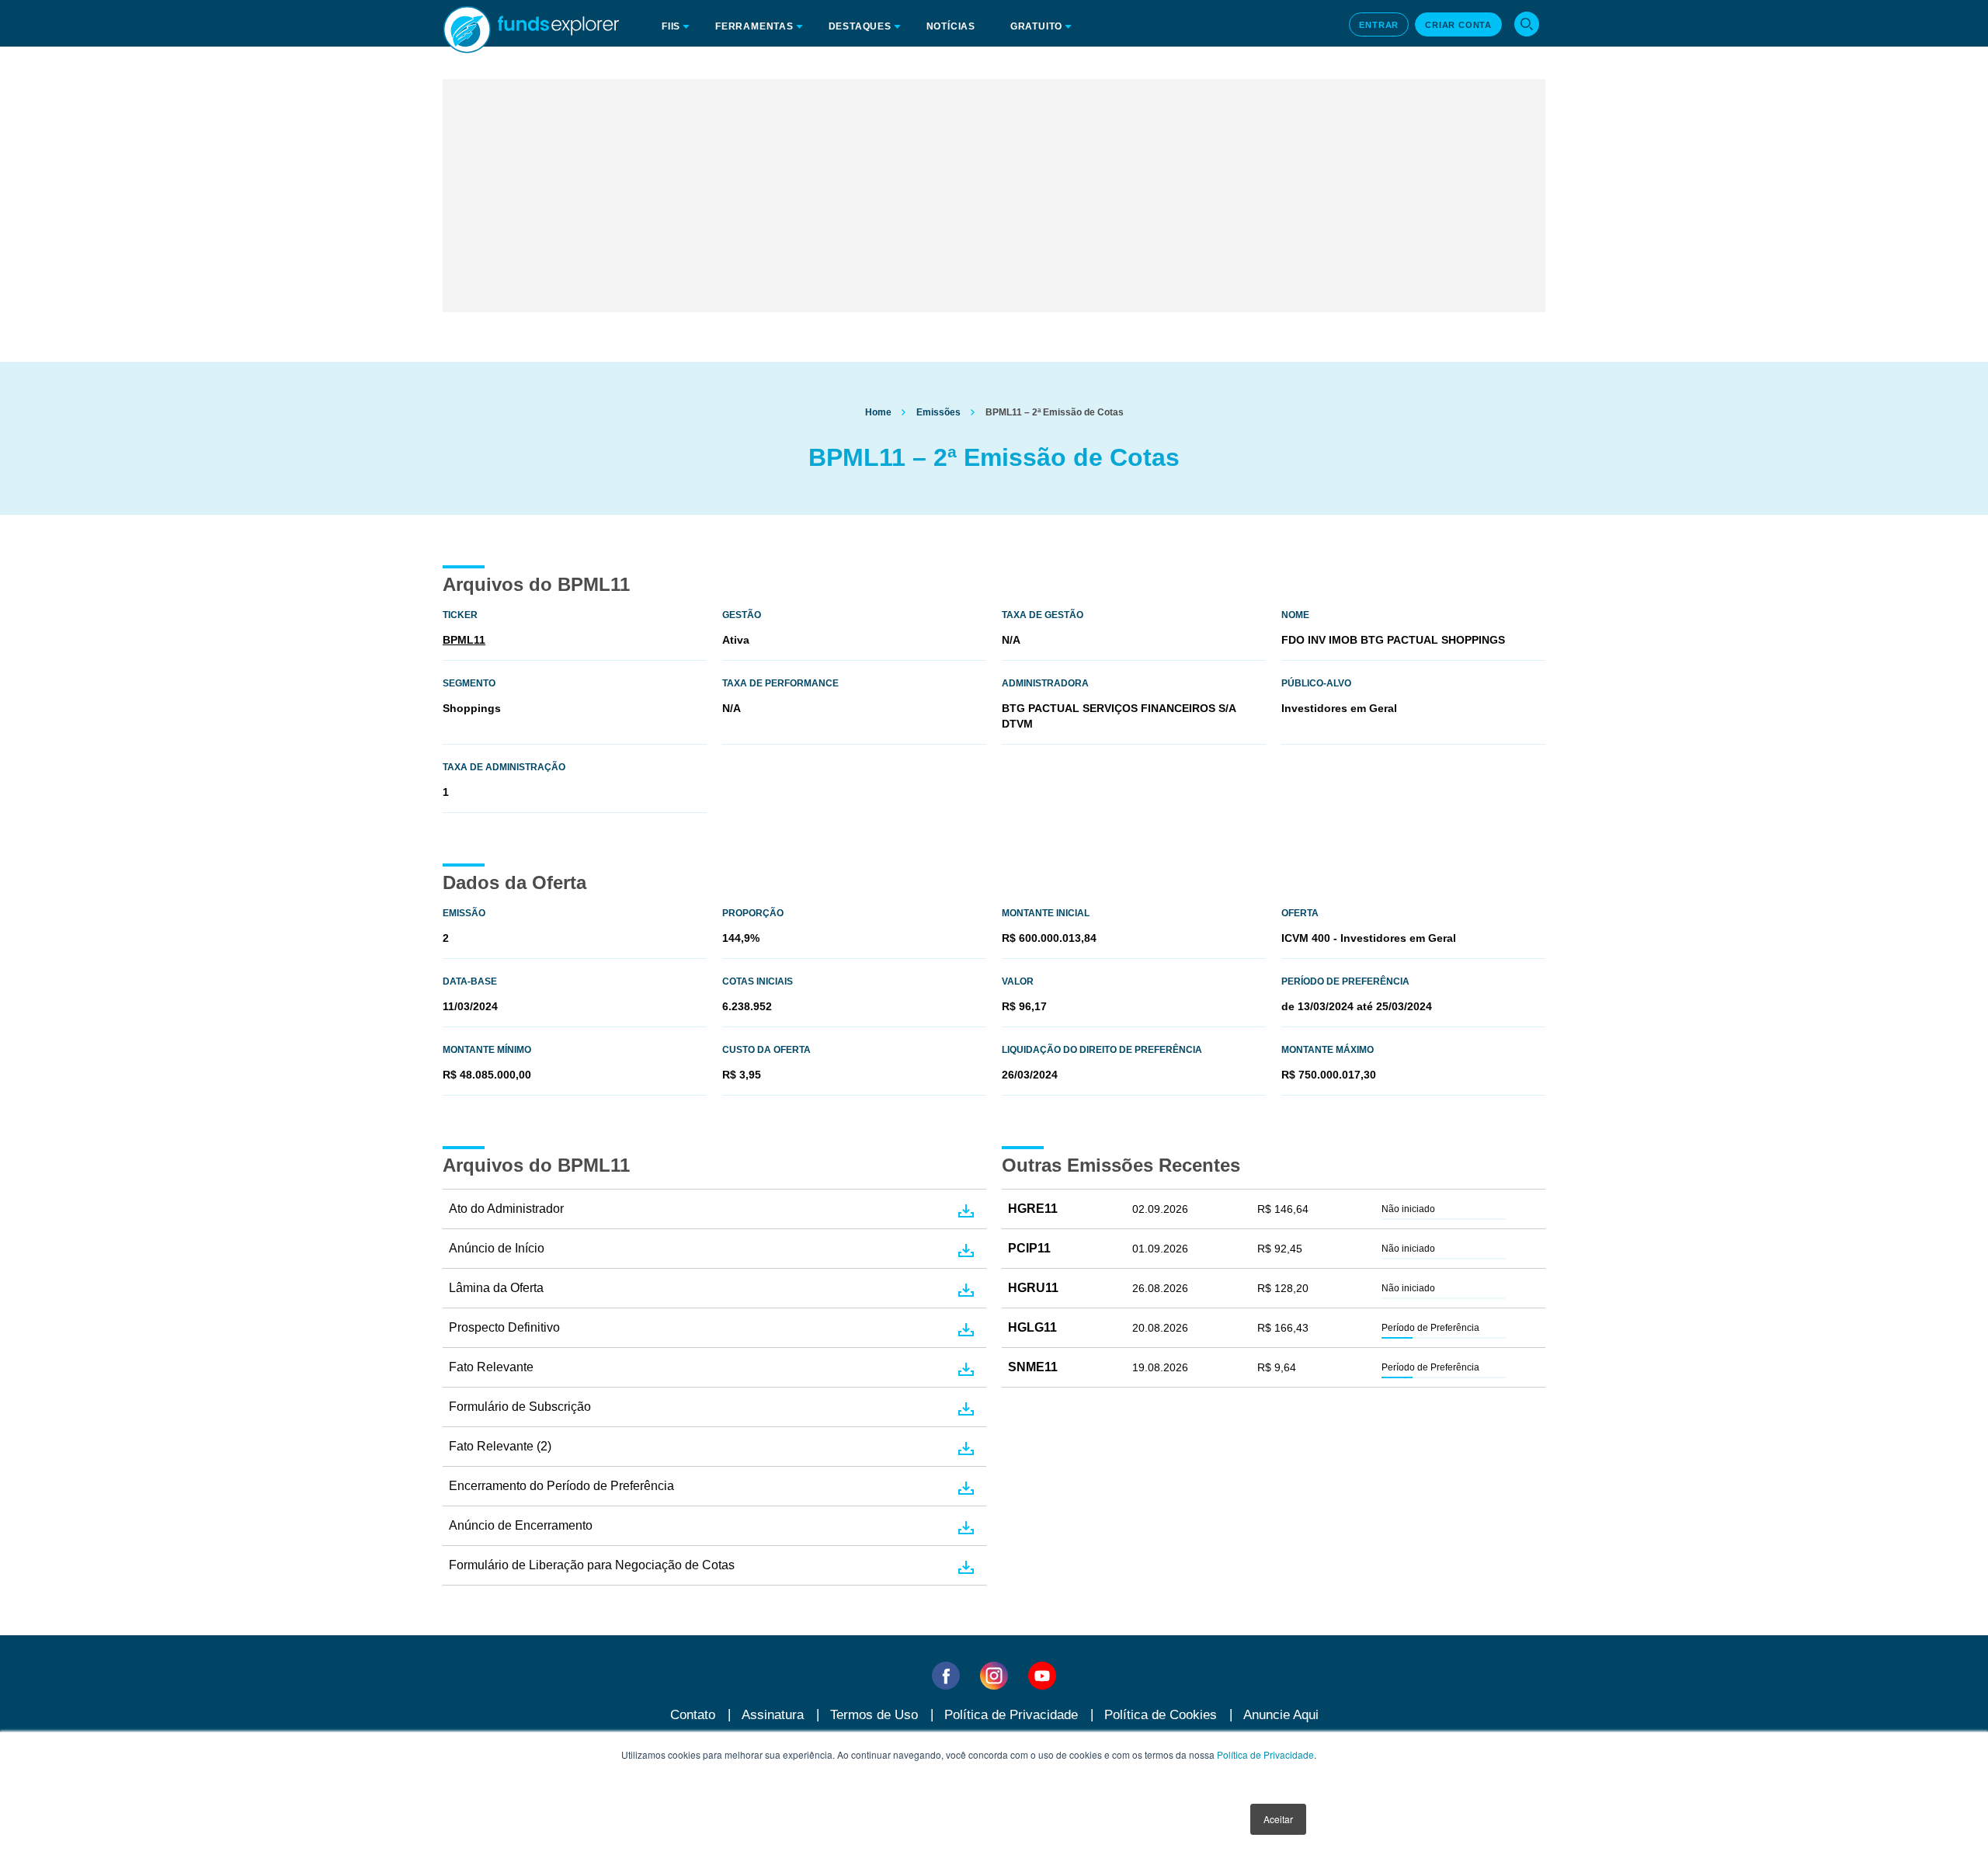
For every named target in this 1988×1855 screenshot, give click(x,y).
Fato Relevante (491, 1367)
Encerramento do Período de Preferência (561, 1486)
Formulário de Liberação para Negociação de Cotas (592, 1565)
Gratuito (1036, 26)
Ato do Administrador (506, 1209)
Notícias (951, 26)
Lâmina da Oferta (496, 1288)
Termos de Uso (874, 1715)
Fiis (671, 26)
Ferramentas (754, 26)
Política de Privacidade (1265, 1754)
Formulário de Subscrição (520, 1407)
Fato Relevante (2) (500, 1446)
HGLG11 (1032, 1327)
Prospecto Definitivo (504, 1327)
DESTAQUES (860, 26)
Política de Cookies (1161, 1715)
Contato (693, 1715)
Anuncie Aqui (1281, 1715)
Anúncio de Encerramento (521, 1525)
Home (878, 412)
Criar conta (1458, 25)
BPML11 (464, 640)
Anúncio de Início (497, 1248)
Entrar (1379, 25)
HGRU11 (1033, 1288)
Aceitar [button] (1278, 1819)
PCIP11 (1029, 1248)
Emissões (938, 412)
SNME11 (1033, 1367)
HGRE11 (1033, 1209)
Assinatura (773, 1715)
